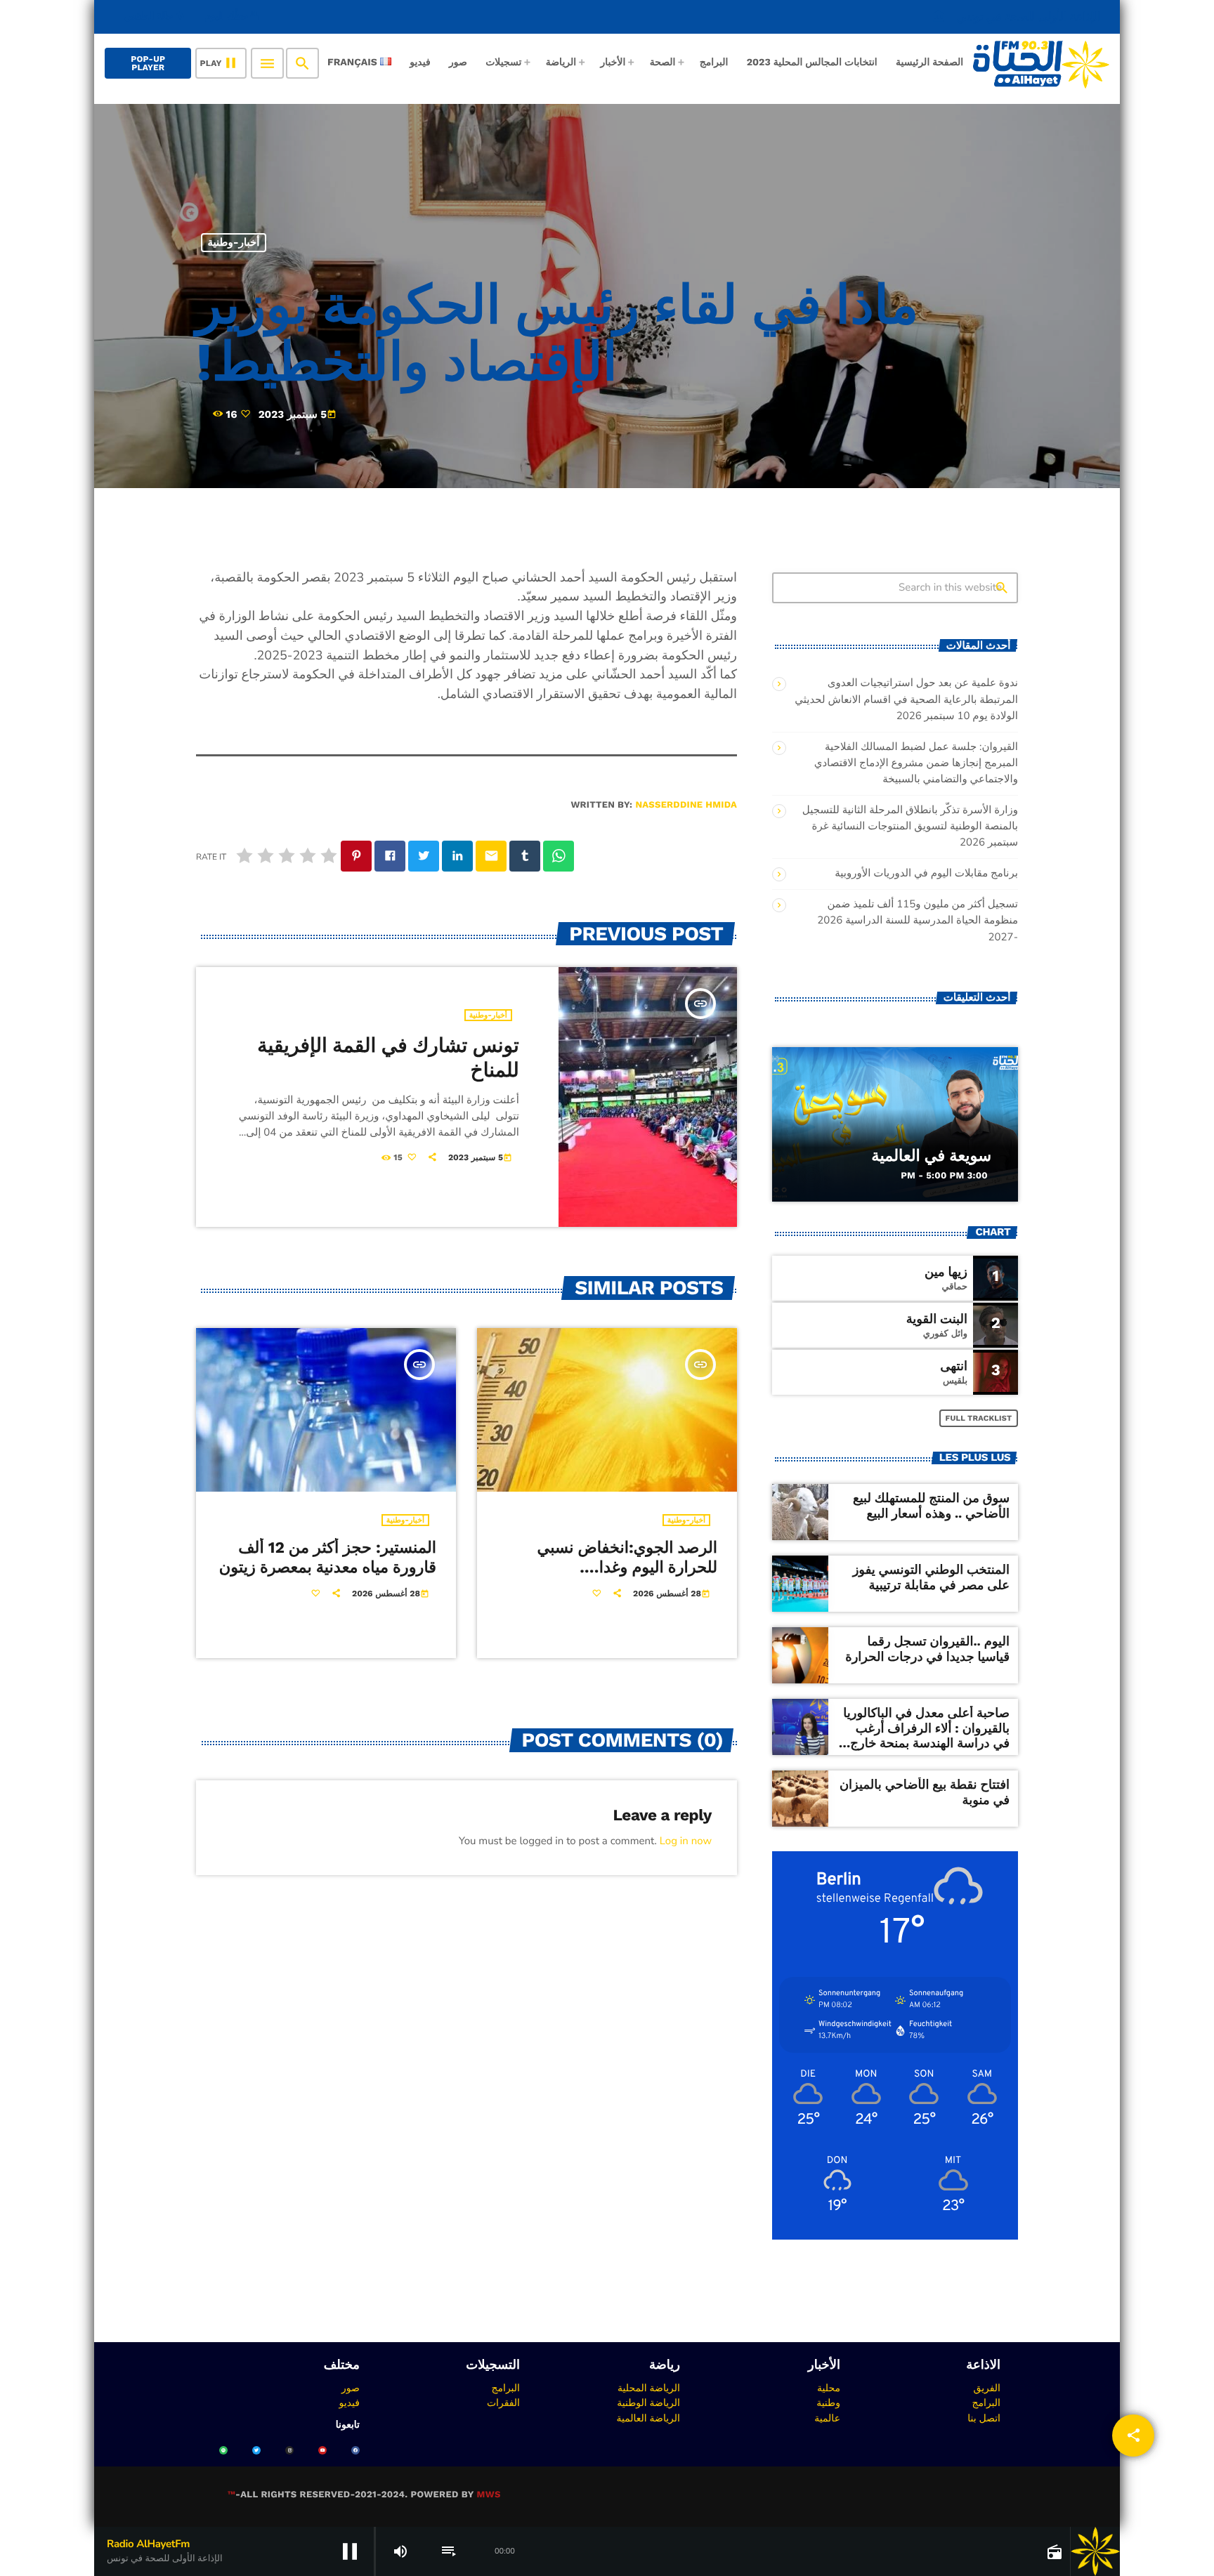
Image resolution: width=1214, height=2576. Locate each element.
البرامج (986, 2403)
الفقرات (503, 2403)
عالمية (827, 2418)
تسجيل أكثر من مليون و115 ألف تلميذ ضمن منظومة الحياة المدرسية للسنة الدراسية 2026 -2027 (918, 921)
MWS (488, 2495)
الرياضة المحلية (649, 2388)
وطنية (828, 2403)
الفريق (987, 2388)
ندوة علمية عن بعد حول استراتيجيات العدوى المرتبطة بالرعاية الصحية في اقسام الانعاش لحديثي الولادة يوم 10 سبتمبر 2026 (906, 699)
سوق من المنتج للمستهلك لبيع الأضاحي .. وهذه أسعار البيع (931, 1506)
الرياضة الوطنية (648, 2403)
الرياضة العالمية (648, 2418)
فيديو (350, 2403)
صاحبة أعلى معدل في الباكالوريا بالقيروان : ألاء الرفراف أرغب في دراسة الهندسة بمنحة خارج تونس (926, 1736)
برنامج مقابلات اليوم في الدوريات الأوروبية (926, 874)
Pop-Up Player (148, 63)
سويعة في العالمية (931, 1156)
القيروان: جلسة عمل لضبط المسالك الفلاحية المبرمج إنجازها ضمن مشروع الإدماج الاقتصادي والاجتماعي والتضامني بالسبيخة (916, 763)
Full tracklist (979, 1418)
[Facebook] (355, 2450)
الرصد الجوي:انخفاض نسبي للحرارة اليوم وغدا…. (627, 1558)
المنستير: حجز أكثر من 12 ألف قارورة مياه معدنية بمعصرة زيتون (328, 1558)
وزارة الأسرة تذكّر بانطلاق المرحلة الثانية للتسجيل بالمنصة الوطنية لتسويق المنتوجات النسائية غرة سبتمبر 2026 (910, 827)
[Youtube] (322, 2450)
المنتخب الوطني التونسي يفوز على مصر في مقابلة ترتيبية (931, 1578)
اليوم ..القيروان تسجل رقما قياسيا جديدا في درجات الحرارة (927, 1649)
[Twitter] (256, 2450)
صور (351, 2388)
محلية (829, 2388)
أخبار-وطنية (234, 242)
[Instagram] (289, 2450)
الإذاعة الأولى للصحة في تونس (1017, 17)
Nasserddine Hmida (686, 805)
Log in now (686, 1841)
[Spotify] (223, 2450)
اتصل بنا (984, 2418)
